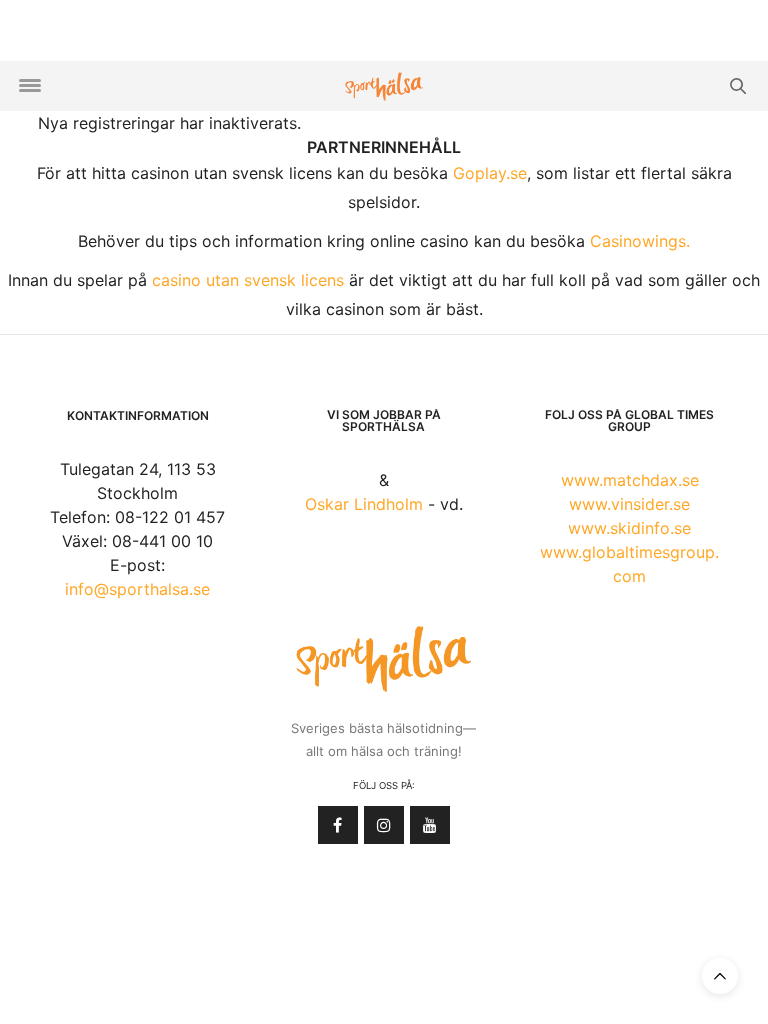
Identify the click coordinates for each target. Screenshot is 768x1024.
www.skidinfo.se (629, 528)
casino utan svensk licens (248, 280)
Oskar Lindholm (364, 504)
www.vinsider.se (629, 504)
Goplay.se (490, 173)
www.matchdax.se (630, 480)
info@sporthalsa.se (137, 589)
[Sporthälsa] (384, 86)
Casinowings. (640, 241)
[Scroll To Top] (720, 976)
